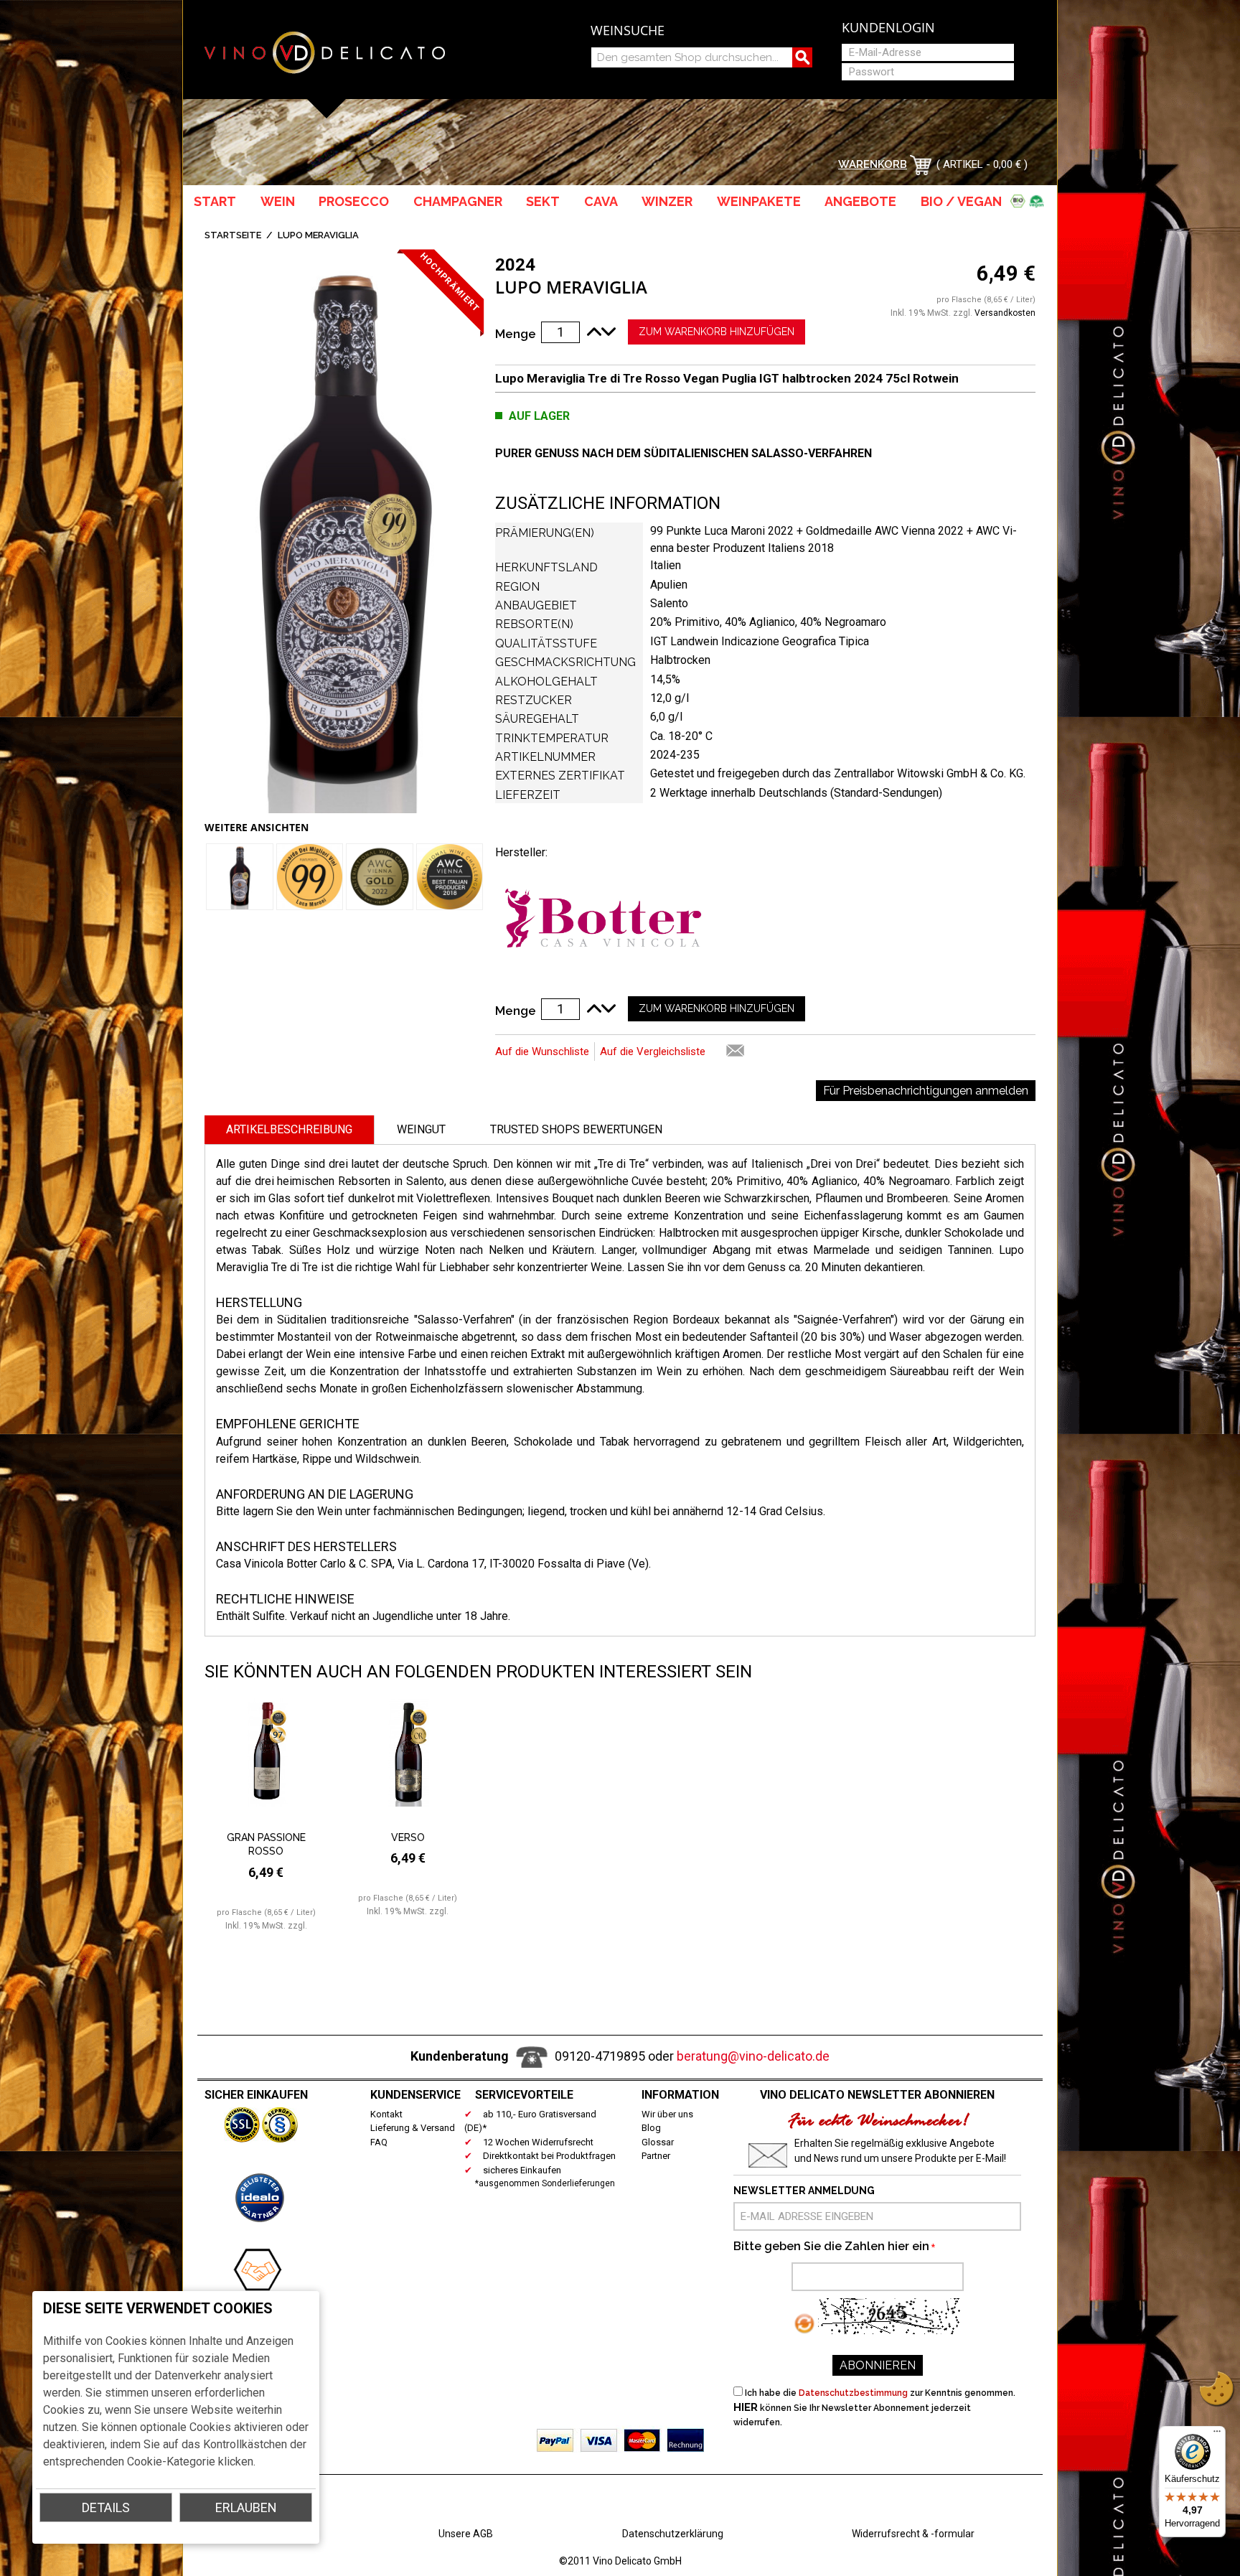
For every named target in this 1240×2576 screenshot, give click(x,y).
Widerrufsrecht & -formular (913, 2534)
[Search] (802, 57)
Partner (656, 2156)
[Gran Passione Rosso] (267, 1763)
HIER (746, 2407)
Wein (278, 201)
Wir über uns (667, 2114)
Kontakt (386, 2114)
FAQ (379, 2142)
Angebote (860, 201)
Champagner (458, 201)
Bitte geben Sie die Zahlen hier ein (831, 2246)
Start (215, 201)
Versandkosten (1005, 313)
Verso (408, 1837)
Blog (651, 2128)
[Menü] (1217, 2435)
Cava (601, 201)
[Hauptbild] (344, 534)
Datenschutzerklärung (673, 2534)
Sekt (543, 201)
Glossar (658, 2142)
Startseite (233, 235)
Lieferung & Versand (413, 2128)
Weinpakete (759, 201)
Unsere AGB (466, 2534)
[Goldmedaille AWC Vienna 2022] (380, 877)
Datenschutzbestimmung (853, 2393)
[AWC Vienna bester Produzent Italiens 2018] (450, 877)
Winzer (667, 201)
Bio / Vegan (964, 201)
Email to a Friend (736, 1052)
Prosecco (354, 201)
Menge (516, 334)
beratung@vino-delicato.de (753, 2056)
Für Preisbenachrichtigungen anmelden (926, 1091)
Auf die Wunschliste (542, 1052)
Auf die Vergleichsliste (653, 1052)
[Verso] (408, 1763)
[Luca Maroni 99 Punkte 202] (310, 877)
